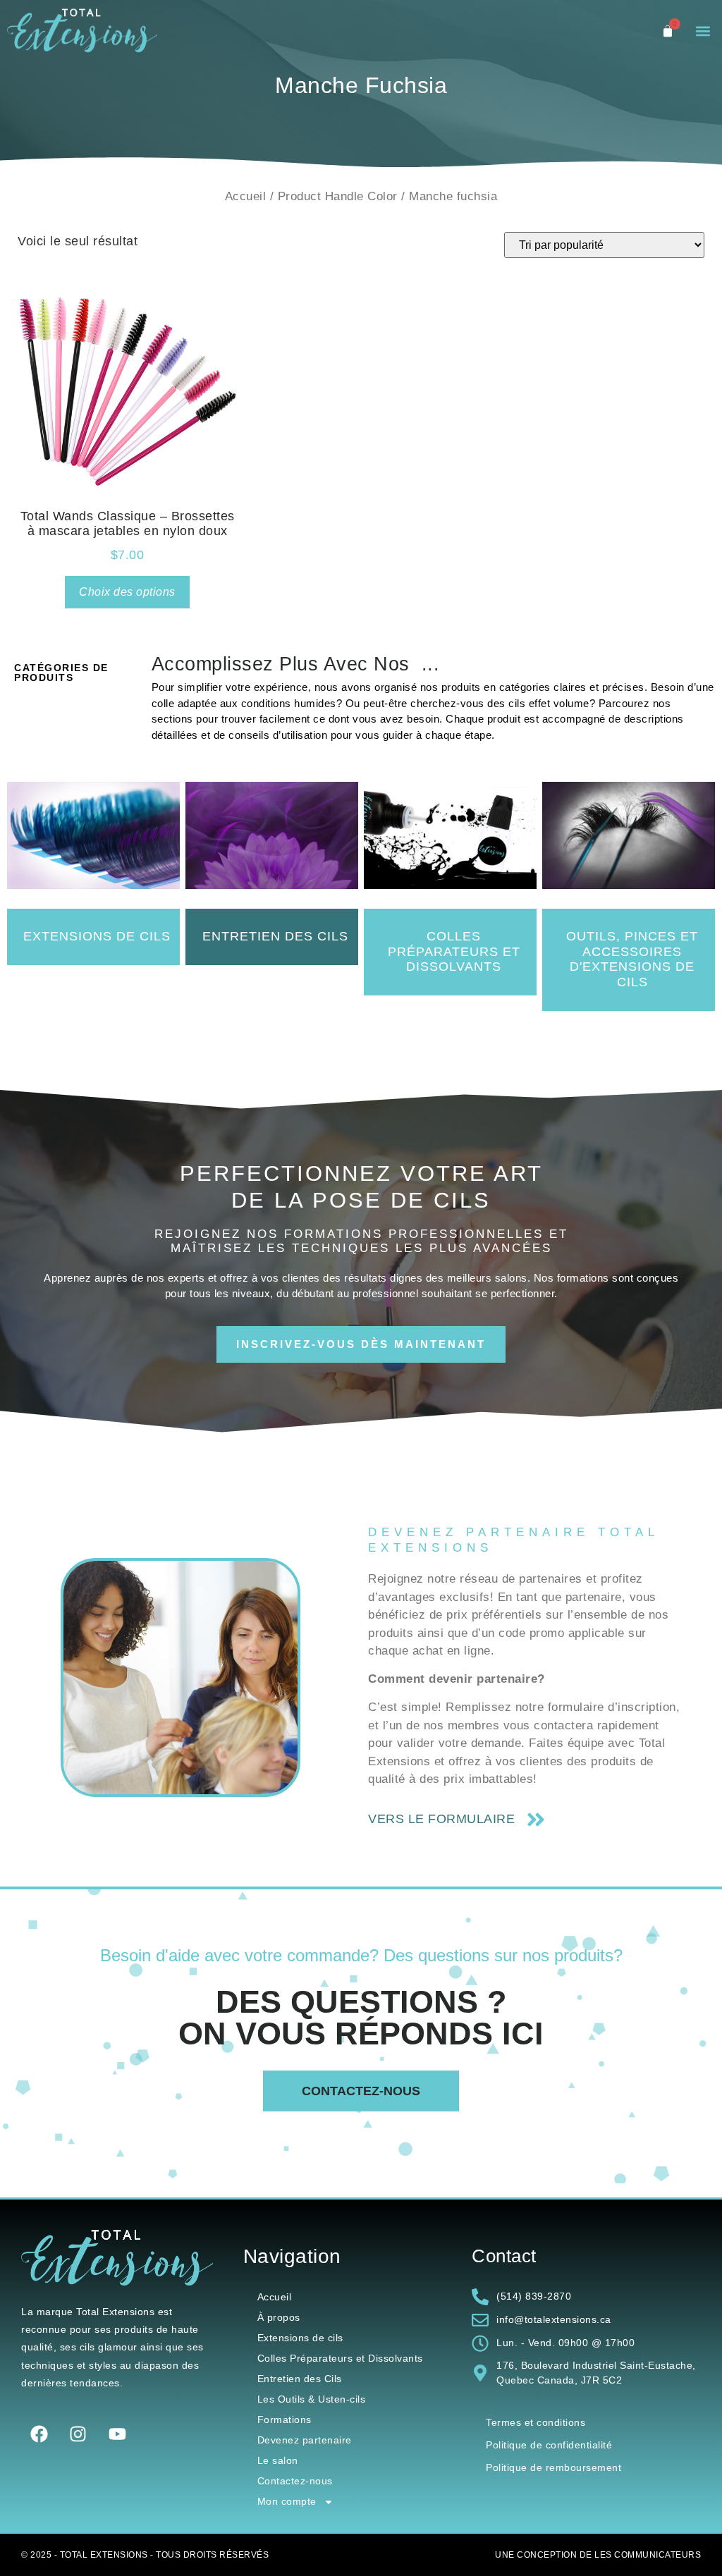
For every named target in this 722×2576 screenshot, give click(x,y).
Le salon (278, 2460)
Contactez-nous (295, 2481)
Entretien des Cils (300, 2379)
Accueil (246, 196)
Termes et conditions (536, 2422)
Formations (284, 2419)
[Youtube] (117, 2434)
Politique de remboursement (553, 2467)
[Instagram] (78, 2434)
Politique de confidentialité (549, 2445)
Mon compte (287, 2501)
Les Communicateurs (648, 2555)
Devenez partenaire (305, 2440)
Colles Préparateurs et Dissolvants (340, 2358)
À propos (279, 2317)
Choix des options (127, 592)
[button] (703, 31)
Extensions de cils (300, 2338)
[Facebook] (39, 2434)
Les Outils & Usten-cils (312, 2399)
